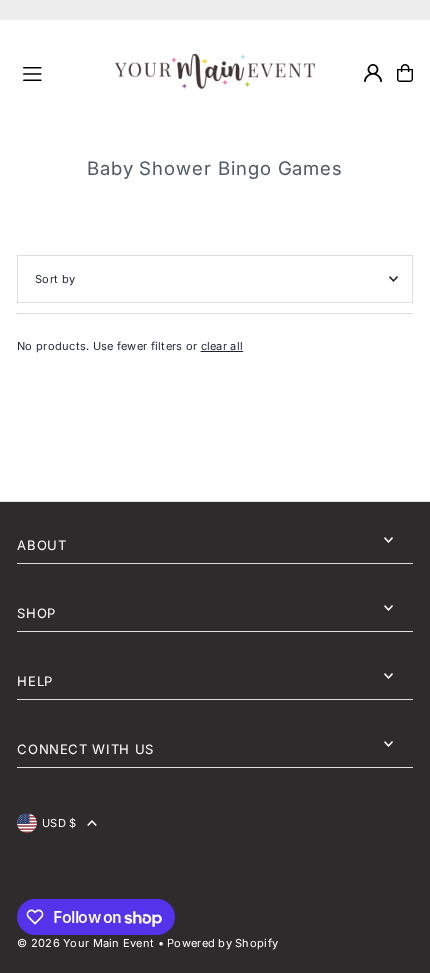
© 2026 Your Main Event (85, 943)
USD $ (59, 823)
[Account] (373, 73)
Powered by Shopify (222, 943)
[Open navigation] (60, 72)
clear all (222, 346)
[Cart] (405, 73)
